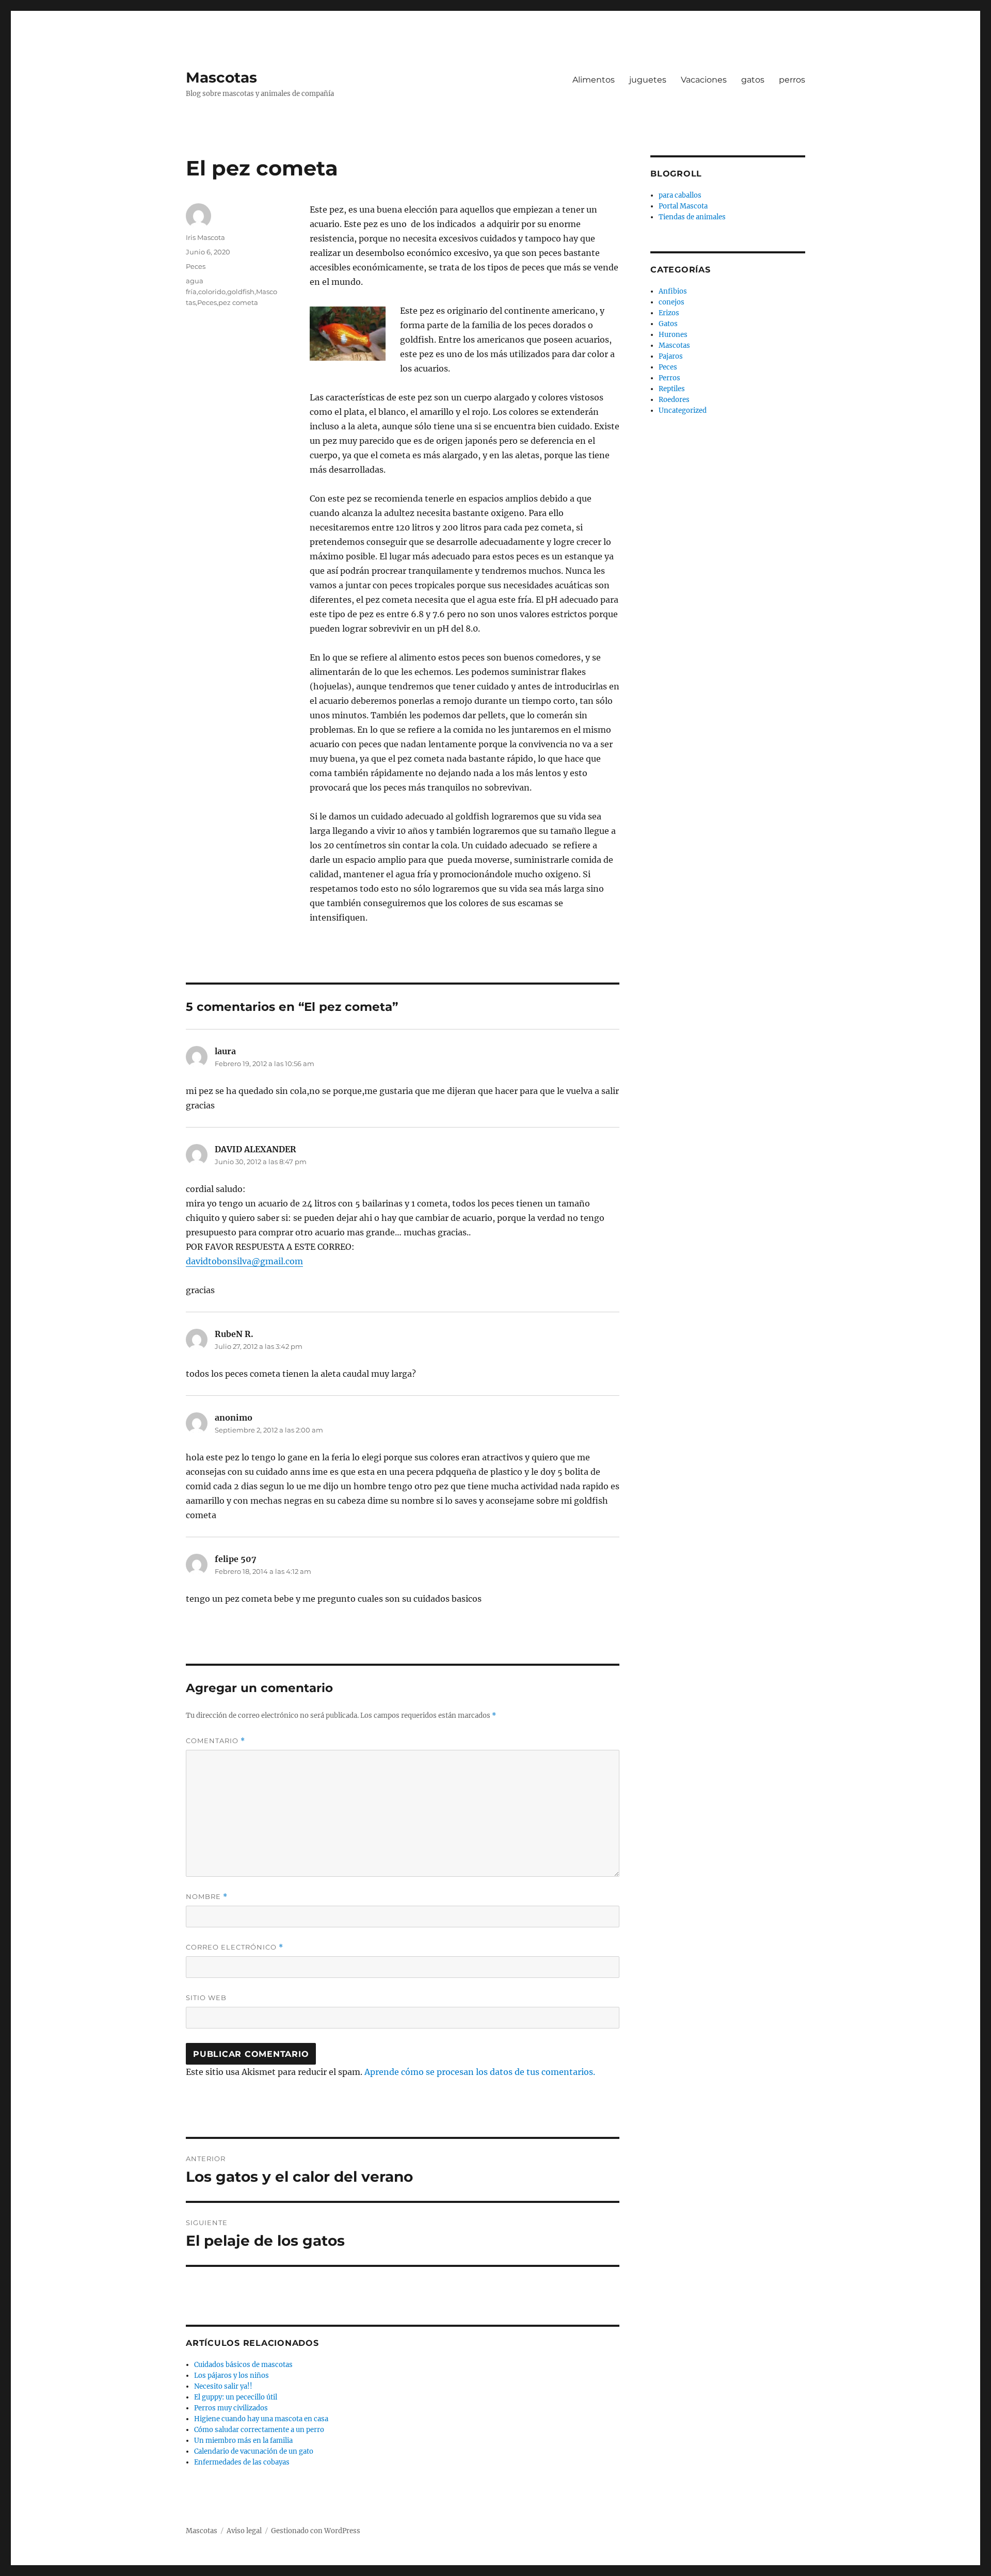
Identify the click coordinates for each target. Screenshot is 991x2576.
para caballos (680, 195)
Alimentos (594, 80)
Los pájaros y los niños (231, 2376)
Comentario (215, 1741)
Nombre (207, 1897)
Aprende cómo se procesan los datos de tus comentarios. (480, 2072)
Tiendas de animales (692, 217)
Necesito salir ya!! (223, 2386)
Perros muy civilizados (231, 2408)
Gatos (668, 324)
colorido (212, 292)
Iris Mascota (205, 237)
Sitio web (206, 1998)
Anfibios (673, 291)
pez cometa (238, 302)
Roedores (674, 400)
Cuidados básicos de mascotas (243, 2365)
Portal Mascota (683, 206)
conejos (672, 302)
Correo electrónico (235, 1947)
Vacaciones (704, 80)
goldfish (241, 292)
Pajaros (671, 356)
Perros (669, 378)
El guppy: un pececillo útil (236, 2397)
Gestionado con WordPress (316, 2531)
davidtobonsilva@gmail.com (244, 1261)
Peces (196, 266)
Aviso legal (244, 2531)
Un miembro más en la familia (243, 2441)
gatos (753, 80)
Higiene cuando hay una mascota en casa (261, 2419)
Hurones (673, 335)
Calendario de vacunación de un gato (254, 2451)
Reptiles (672, 389)
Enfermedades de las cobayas (242, 2462)
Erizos (669, 313)
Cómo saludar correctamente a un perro (259, 2430)
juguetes (648, 80)
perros (792, 80)
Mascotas (221, 77)
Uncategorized (683, 410)
